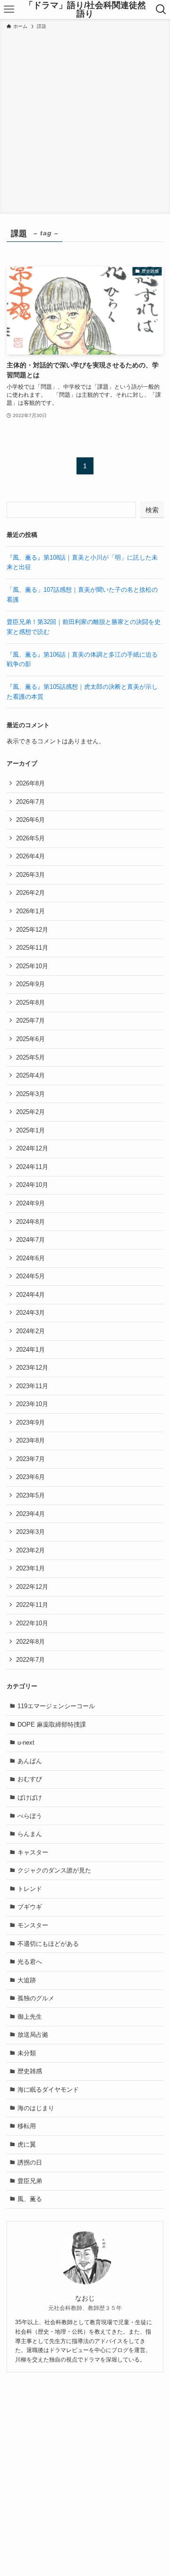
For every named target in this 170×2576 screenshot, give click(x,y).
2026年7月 (30, 802)
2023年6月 (30, 1477)
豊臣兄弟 (30, 2181)
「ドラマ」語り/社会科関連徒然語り (85, 9)
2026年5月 (30, 838)
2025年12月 (32, 930)
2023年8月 (30, 1440)
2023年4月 (30, 1514)
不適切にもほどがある (48, 1944)
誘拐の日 (30, 2162)
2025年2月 (30, 1112)
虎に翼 (27, 2144)
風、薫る (30, 2199)
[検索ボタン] (161, 9)
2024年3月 (30, 1313)
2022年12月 (32, 1587)
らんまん (30, 1834)
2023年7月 (30, 1459)
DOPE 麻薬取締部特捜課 (52, 1725)
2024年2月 (30, 1331)
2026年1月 (30, 911)
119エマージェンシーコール (56, 1706)
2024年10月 (32, 1185)
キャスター (33, 1852)
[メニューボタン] (9, 9)
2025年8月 (30, 1003)
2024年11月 (32, 1167)
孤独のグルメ (36, 1998)
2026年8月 (30, 783)
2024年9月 (30, 1203)
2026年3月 (30, 875)
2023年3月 (30, 1532)
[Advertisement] (85, 120)
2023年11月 (32, 1386)
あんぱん (30, 1761)
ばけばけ (30, 1797)
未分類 (27, 2053)
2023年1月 (30, 1568)
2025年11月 (32, 948)
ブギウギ (30, 1907)
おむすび (30, 1779)
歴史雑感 (30, 2071)
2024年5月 (30, 1276)
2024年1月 (30, 1350)
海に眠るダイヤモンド (48, 2090)
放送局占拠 (33, 2035)
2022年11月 (32, 1605)
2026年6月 (30, 820)
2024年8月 (30, 1222)
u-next (26, 1743)
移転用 (27, 2126)
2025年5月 (30, 1057)
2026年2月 (30, 893)
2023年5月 (30, 1495)
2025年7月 (30, 1021)
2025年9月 (30, 984)
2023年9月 (30, 1422)
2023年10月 (32, 1404)
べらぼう (30, 1816)
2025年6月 (30, 1039)
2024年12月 (32, 1148)
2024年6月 (30, 1258)
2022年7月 (30, 1660)
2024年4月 (30, 1295)
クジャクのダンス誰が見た (54, 1870)
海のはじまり (36, 2108)
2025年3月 (30, 1094)
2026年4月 (30, 856)
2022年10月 (32, 1623)
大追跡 (27, 1980)
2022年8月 (30, 1642)
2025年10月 (32, 966)
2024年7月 (30, 1240)
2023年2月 (30, 1550)
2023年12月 (32, 1368)
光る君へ (30, 1962)
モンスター (33, 1925)
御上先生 (30, 2017)
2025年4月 (30, 1075)
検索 (152, 510)
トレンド (30, 1889)
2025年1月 (30, 1130)
